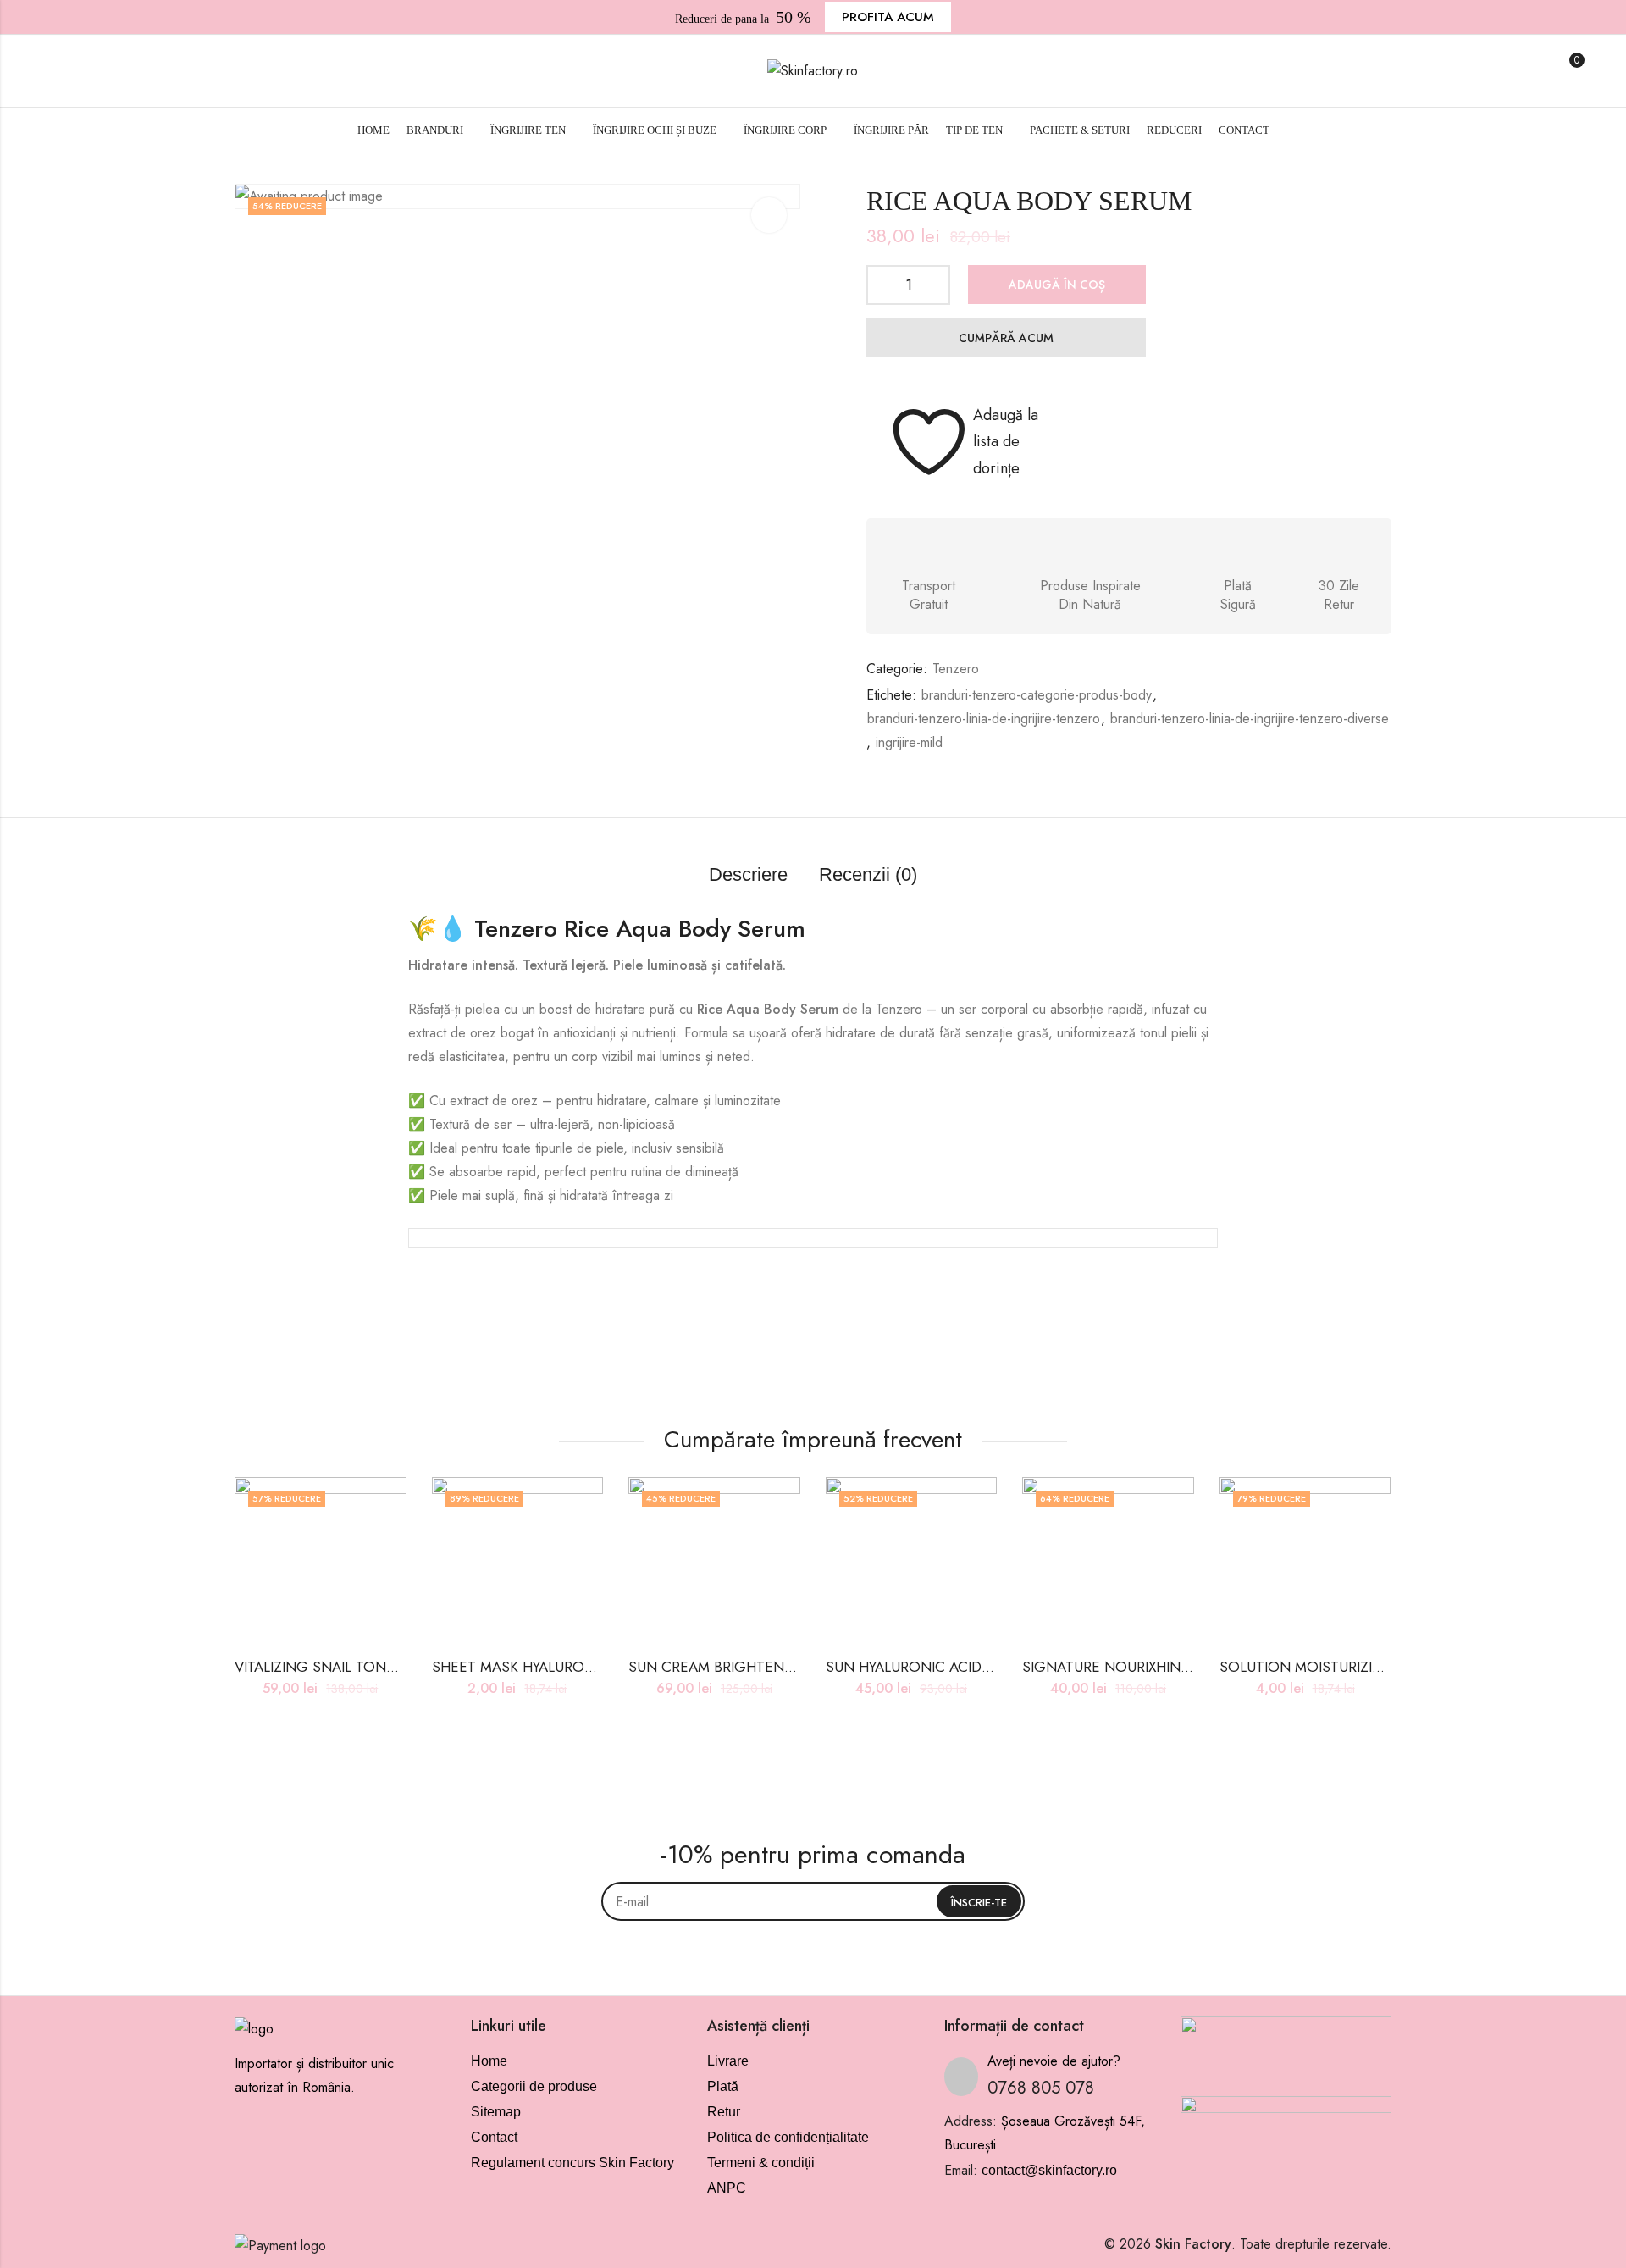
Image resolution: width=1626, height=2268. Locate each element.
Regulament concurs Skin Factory (572, 2163)
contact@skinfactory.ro (1049, 2170)
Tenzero (956, 669)
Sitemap (496, 2112)
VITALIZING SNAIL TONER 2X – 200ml (358, 1667)
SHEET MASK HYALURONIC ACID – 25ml (564, 1667)
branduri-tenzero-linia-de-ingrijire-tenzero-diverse (1250, 719)
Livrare (728, 2061)
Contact (494, 2137)
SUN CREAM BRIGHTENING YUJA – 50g (758, 1667)
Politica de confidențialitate (788, 2137)
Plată (723, 2086)
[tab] (748, 876)
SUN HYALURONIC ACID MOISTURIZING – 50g (977, 1667)
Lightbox (769, 215)
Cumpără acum (1006, 338)
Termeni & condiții (761, 2163)
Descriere (748, 874)
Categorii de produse (534, 2086)
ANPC (727, 2188)
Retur (724, 2112)
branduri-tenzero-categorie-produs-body (1037, 695)
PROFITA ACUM (888, 17)
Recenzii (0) (868, 874)
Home (489, 2061)
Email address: (813, 1901)
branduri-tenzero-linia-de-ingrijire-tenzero (984, 719)
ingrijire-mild (909, 742)
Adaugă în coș (1057, 285)
